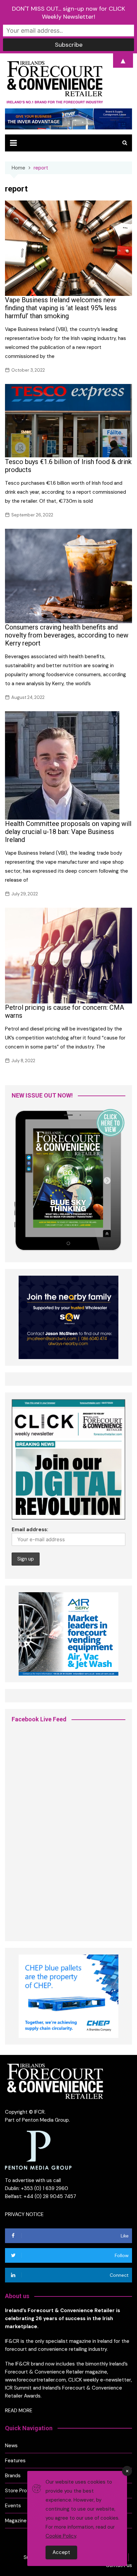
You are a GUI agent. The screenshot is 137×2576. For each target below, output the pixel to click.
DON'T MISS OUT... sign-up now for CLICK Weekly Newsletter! (68, 13)
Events (13, 2506)
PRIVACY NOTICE (24, 2214)
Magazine (16, 2521)
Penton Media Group (45, 2120)
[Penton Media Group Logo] (38, 2150)
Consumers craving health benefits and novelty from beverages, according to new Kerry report (67, 635)
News (11, 2446)
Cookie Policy (61, 2536)
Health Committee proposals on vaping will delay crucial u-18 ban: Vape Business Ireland (68, 832)
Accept (61, 2552)
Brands (13, 2476)
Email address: (30, 1530)
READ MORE (19, 2411)
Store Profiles (21, 2491)
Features (15, 2461)
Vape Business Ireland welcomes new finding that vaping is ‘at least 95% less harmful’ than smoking (61, 308)
